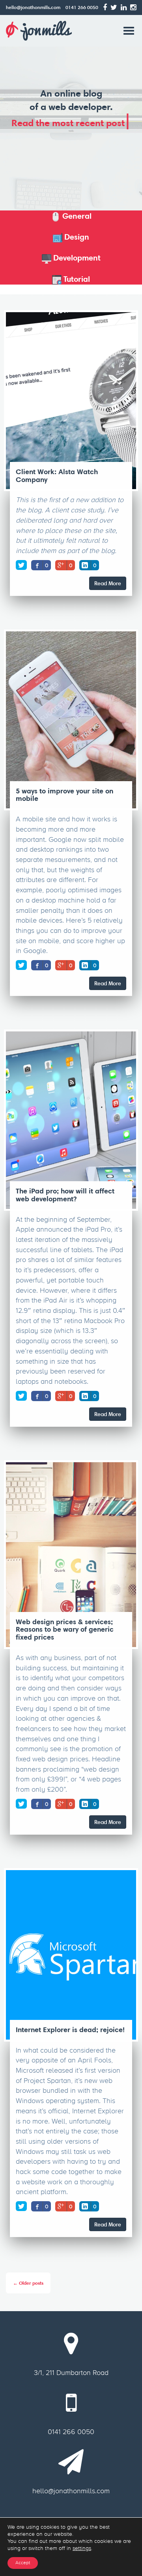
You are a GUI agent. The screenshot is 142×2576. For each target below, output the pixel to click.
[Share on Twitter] (21, 565)
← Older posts (28, 2283)
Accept (23, 2563)
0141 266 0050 (82, 7)
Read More (108, 583)
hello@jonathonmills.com (33, 7)
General (76, 216)
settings (82, 2548)
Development (76, 258)
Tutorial (76, 279)
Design (76, 237)
